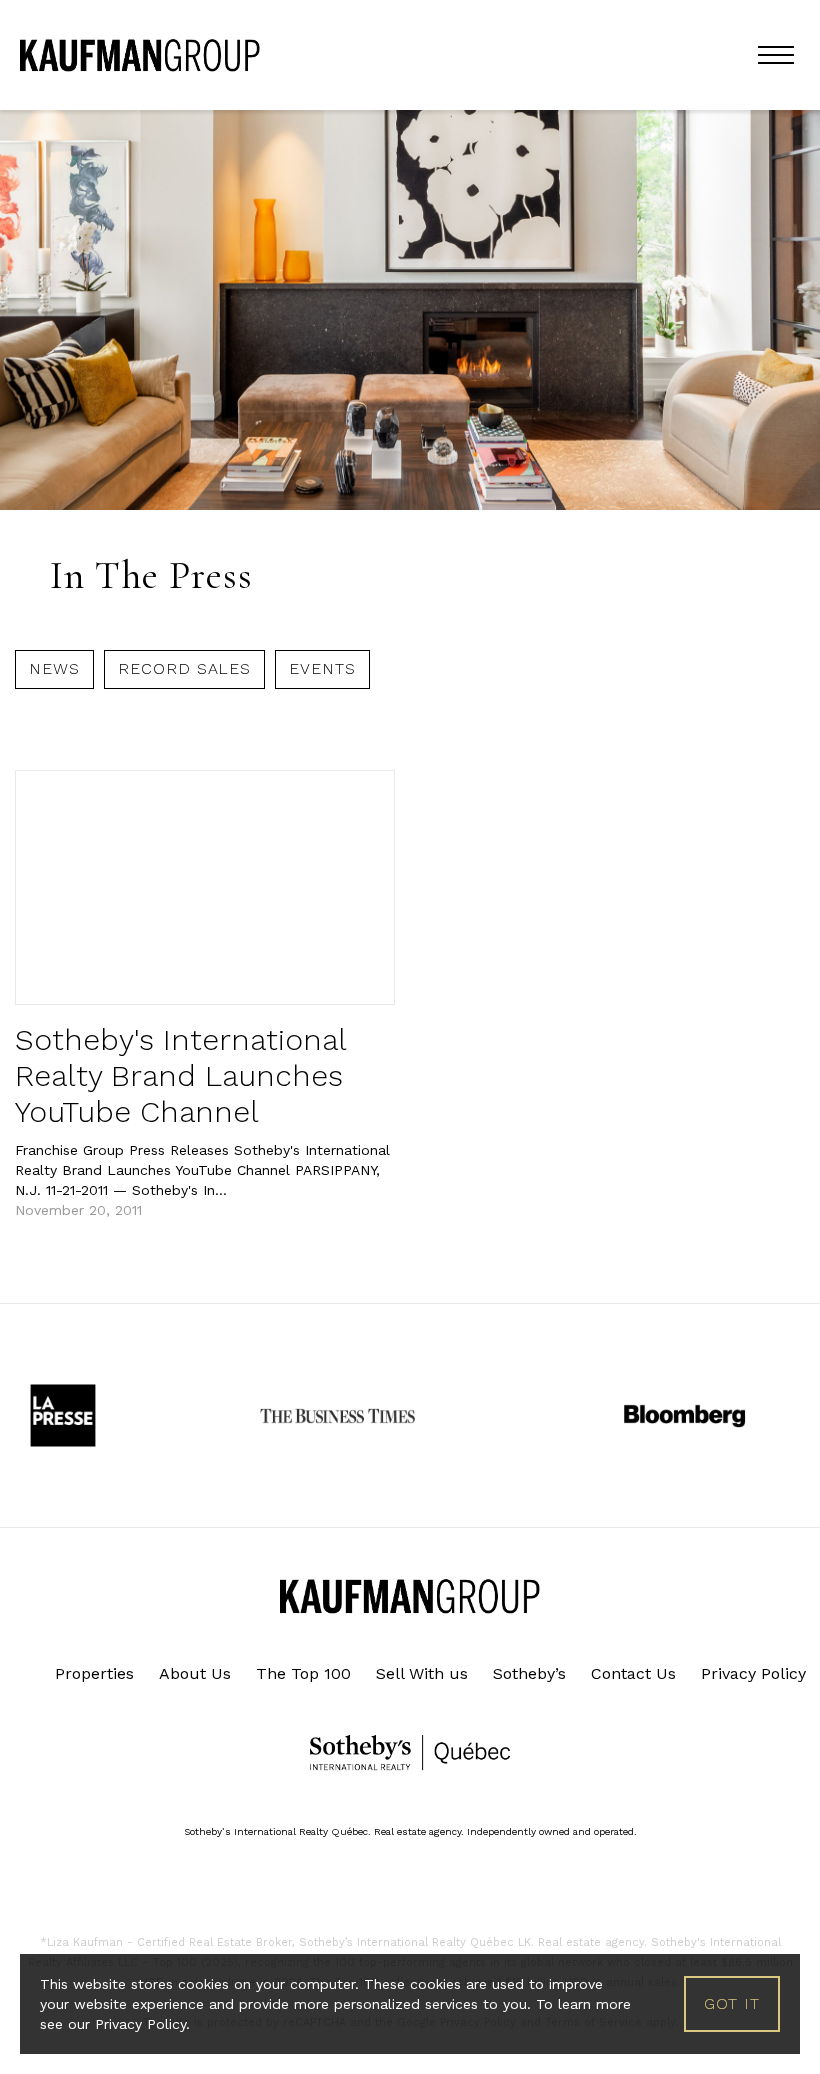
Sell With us (422, 1673)
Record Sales (185, 668)
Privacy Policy (753, 1673)
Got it (732, 2003)
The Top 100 (303, 1673)
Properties (94, 1673)
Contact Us (633, 1673)
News (54, 668)
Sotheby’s (529, 1673)
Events (322, 668)
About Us (195, 1673)
